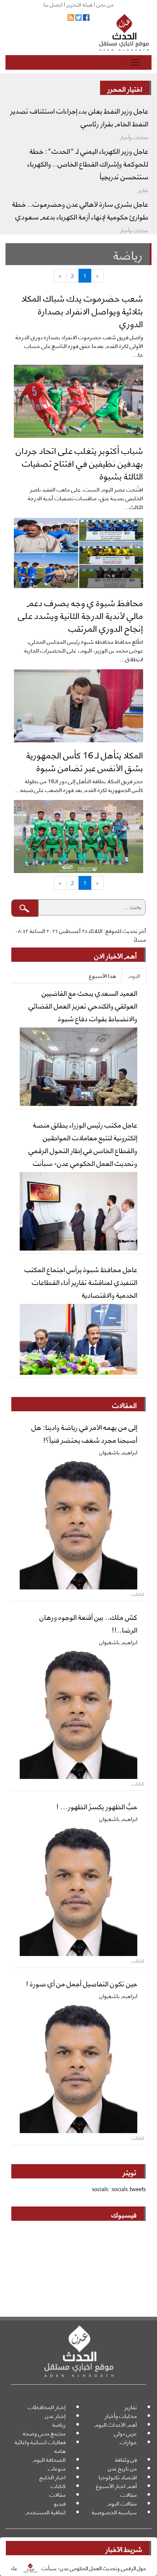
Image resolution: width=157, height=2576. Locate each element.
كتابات (58, 2486)
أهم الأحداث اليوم (116, 2424)
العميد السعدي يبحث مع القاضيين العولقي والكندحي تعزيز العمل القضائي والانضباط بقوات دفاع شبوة (83, 1005)
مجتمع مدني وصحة (44, 2433)
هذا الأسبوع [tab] (103, 975)
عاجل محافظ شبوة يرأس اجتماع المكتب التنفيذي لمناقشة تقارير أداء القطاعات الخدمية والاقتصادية (81, 1282)
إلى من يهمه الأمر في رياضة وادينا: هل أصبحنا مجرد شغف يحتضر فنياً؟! (84, 1433)
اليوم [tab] (134, 975)
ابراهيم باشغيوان (118, 1452)
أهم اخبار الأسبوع (116, 2486)
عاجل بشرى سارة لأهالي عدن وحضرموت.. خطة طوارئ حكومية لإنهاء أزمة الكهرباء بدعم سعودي (80, 210)
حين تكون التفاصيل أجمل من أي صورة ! (82, 1983)
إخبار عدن (55, 2416)
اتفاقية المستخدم (45, 2512)
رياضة (59, 2424)
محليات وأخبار (121, 2416)
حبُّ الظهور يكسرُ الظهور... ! (97, 1806)
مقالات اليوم (122, 2503)
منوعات (57, 2468)
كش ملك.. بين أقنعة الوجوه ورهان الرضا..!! (88, 1623)
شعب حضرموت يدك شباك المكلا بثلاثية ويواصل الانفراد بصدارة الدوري (82, 310)
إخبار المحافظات (47, 2407)
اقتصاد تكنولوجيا (118, 2477)
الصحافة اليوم (49, 2459)
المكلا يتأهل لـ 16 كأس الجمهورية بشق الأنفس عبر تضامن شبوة (85, 761)
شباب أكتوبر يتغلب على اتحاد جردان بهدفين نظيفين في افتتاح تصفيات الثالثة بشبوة (79, 463)
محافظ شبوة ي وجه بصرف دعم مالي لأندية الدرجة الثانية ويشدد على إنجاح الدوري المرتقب (81, 615)
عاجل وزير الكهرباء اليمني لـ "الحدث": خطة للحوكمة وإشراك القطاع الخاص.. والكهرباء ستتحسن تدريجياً (88, 163)
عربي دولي (125, 2433)
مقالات (129, 2494)
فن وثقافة (126, 2459)
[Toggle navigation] (135, 62)
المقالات (124, 1405)
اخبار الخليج (53, 2477)
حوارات (128, 2442)
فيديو (60, 2503)
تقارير (131, 2407)
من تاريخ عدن (122, 2468)
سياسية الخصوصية (114, 2512)
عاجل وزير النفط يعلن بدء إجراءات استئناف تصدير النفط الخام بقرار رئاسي (79, 117)
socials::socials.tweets (119, 2189)
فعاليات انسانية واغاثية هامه (40, 2446)
